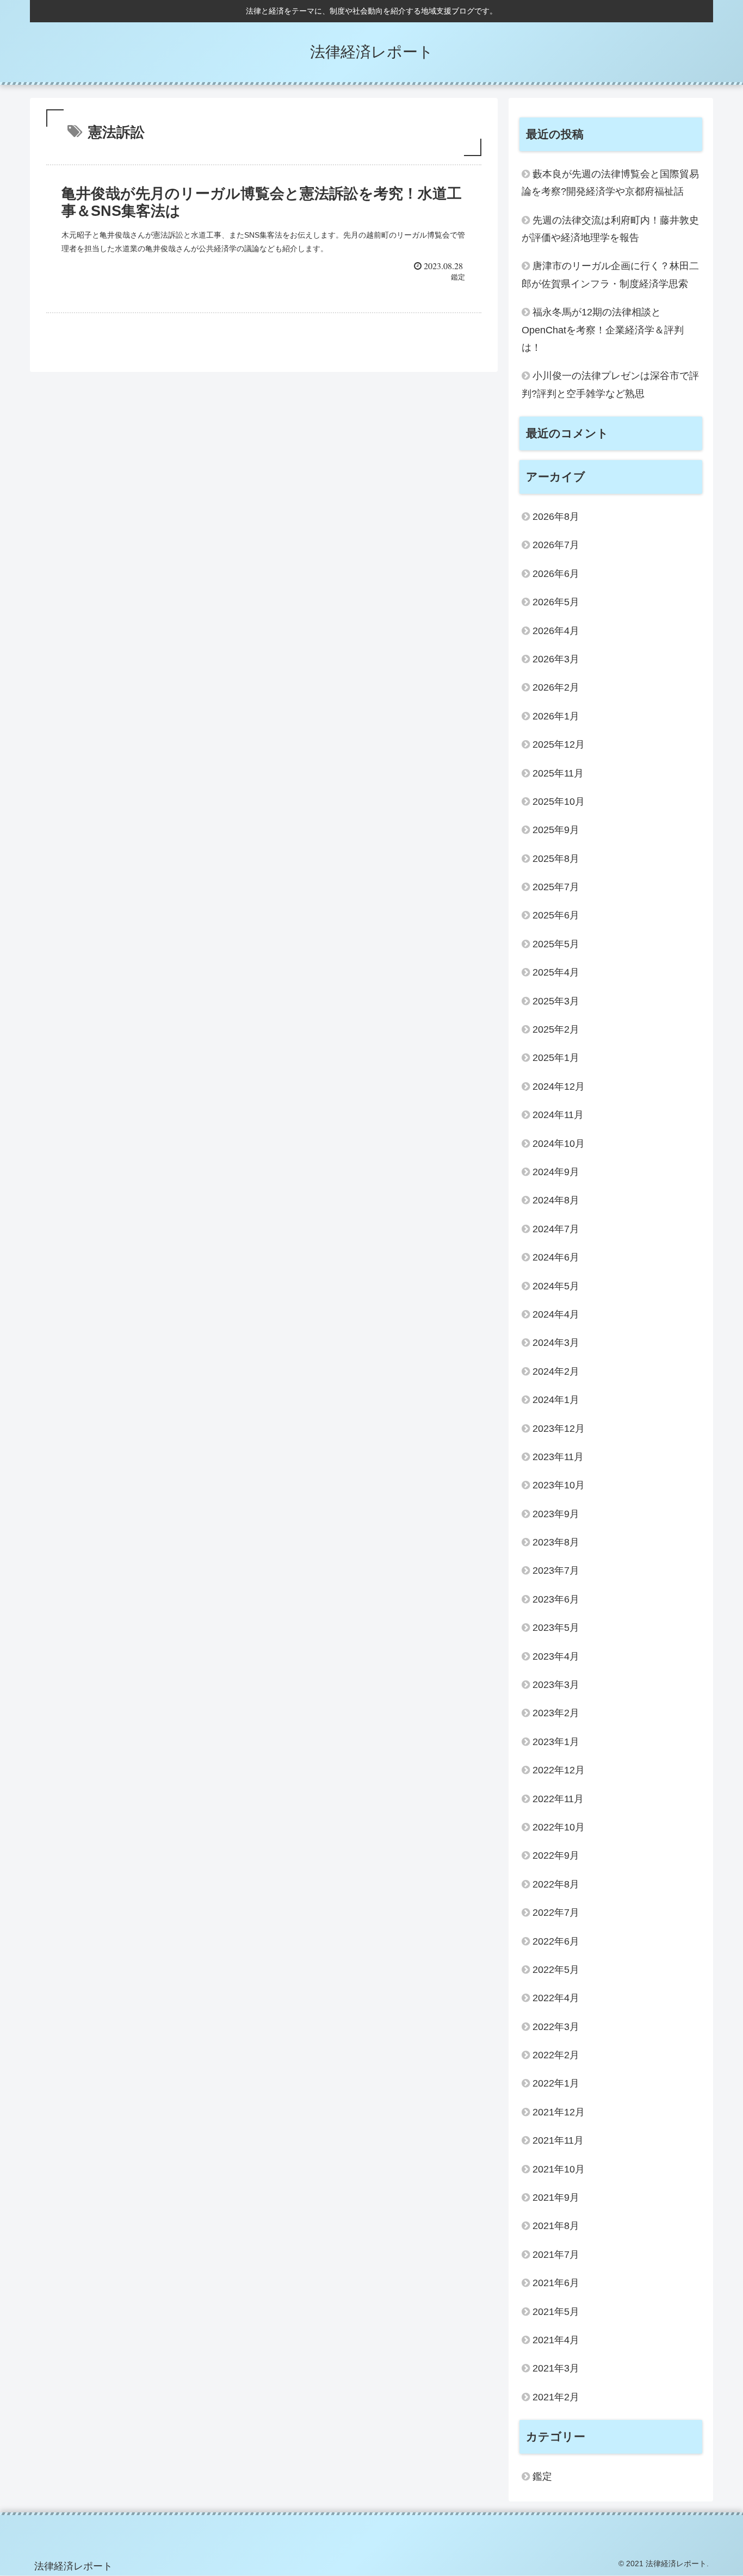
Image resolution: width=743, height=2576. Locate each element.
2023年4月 (556, 1656)
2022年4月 (556, 1998)
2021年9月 (556, 2198)
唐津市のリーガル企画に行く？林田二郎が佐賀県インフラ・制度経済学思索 (610, 275)
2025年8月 (556, 859)
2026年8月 (556, 517)
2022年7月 (556, 1913)
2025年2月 (556, 1029)
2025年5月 (556, 944)
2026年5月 (556, 602)
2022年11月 (558, 1799)
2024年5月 (556, 1286)
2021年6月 (556, 2283)
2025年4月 (556, 972)
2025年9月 (556, 830)
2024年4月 (556, 1314)
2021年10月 (559, 2169)
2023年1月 (556, 1742)
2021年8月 (556, 2226)
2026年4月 (556, 631)
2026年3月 (556, 659)
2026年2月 (556, 687)
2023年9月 (556, 1514)
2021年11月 (558, 2140)
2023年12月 (559, 1429)
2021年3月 (556, 2368)
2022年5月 (556, 1970)
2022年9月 (556, 1855)
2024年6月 (556, 1257)
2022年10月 (559, 1827)
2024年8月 (556, 1200)
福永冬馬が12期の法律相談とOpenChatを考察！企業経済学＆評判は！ (603, 330)
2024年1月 (556, 1400)
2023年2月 (556, 1713)
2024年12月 (559, 1087)
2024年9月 (556, 1172)
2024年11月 (558, 1115)
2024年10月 (559, 1144)
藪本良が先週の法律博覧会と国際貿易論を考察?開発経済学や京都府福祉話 (610, 183)
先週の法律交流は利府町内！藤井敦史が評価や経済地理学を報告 (610, 229)
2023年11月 (558, 1457)
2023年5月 (556, 1628)
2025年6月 (556, 915)
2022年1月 (556, 2083)
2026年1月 (556, 716)
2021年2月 (556, 2397)
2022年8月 (556, 1884)
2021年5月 (556, 2312)
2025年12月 (559, 744)
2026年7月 (556, 545)
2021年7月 (556, 2255)
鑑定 (542, 2476)
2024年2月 (556, 1371)
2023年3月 (556, 1685)
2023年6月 (556, 1599)
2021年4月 (556, 2340)
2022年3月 (556, 2027)
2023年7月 (556, 1571)
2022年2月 (556, 2055)
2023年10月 (559, 1485)
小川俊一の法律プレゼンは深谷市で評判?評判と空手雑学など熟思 (610, 384)
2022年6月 (556, 1941)
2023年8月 (556, 1542)
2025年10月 (559, 802)
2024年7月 (556, 1229)
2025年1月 (556, 1058)
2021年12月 (559, 2112)
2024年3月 (556, 1343)
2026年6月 (556, 574)
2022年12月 (559, 1770)
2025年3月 (556, 1001)
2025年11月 (558, 773)
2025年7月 (556, 887)
